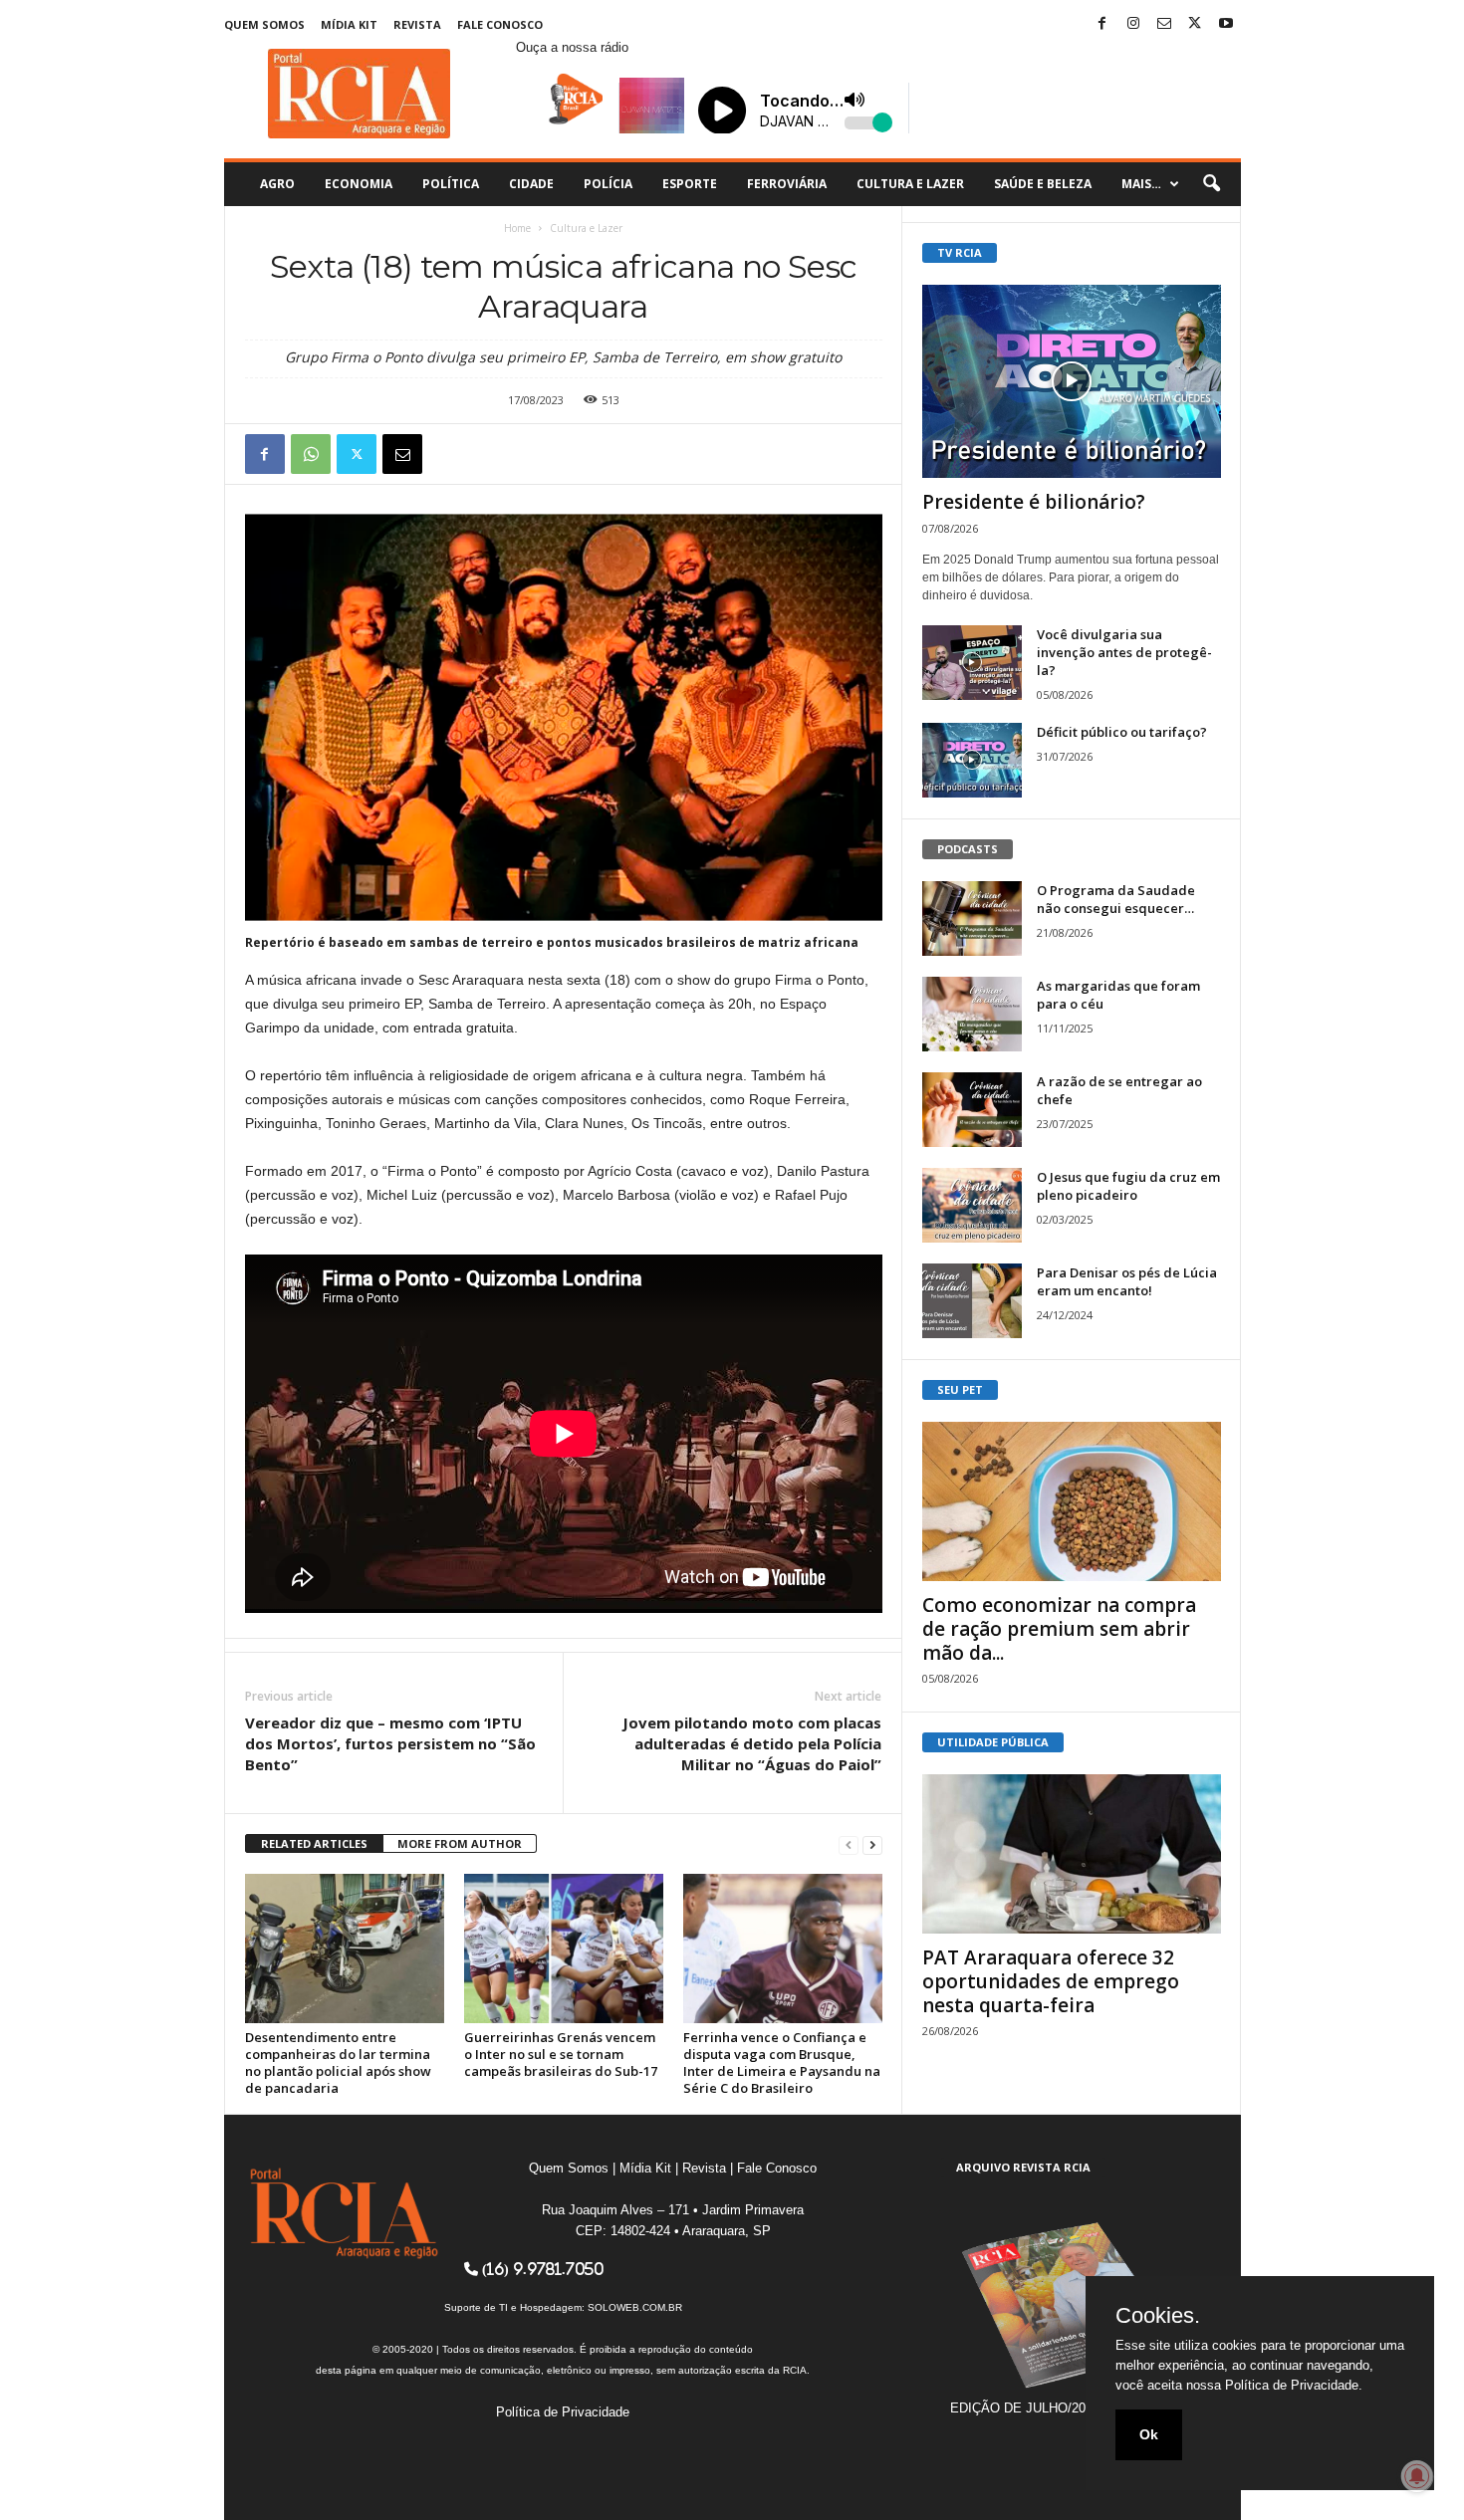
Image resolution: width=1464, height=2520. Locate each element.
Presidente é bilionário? (1034, 502)
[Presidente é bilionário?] (1072, 381)
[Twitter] (1195, 24)
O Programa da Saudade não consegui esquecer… (1116, 899)
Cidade (531, 184)
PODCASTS (968, 849)
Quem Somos (264, 24)
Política (451, 184)
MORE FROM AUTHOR (460, 1843)
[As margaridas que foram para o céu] (972, 1014)
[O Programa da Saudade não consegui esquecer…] (972, 918)
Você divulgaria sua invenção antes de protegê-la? (1124, 652)
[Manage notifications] (1417, 2476)
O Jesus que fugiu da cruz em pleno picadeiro (1128, 1186)
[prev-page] (849, 1844)
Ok (1149, 2434)
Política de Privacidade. (1294, 2385)
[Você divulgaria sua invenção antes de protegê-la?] (972, 663)
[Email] (402, 454)
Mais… (1141, 184)
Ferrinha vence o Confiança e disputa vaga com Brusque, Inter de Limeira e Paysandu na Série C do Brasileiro (782, 2062)
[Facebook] (1102, 24)
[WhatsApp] (311, 454)
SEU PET (960, 1389)
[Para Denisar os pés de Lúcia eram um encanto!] (972, 1301)
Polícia (608, 184)
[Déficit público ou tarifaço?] (972, 760)
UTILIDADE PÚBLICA (993, 1742)
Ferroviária (787, 184)
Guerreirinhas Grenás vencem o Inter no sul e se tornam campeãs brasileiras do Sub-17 (561, 2054)
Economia (359, 184)
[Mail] (1164, 24)
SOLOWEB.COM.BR (635, 2307)
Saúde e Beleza (1043, 184)
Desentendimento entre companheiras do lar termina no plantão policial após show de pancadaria (338, 2062)
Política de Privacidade (563, 2412)
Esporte (690, 184)
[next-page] (872, 1844)
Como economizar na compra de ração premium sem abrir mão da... (1059, 1629)
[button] (1211, 184)
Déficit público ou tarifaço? (1122, 732)
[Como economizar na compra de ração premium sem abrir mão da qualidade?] (1072, 1501)
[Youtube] (1226, 24)
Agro (277, 184)
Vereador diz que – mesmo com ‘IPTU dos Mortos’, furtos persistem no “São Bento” (390, 1743)
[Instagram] (1133, 24)
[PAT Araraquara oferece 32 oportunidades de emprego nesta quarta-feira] (1072, 1854)
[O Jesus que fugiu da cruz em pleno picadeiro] (972, 1205)
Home (517, 228)
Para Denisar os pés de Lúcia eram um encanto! (1127, 1281)
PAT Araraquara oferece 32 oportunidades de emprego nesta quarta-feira (1051, 1981)
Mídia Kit (349, 24)
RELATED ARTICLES (314, 1843)
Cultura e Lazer (910, 184)
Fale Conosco (500, 24)
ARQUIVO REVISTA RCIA (1023, 2167)
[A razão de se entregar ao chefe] (972, 1110)
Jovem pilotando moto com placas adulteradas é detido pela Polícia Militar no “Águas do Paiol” (752, 1743)
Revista (417, 24)
